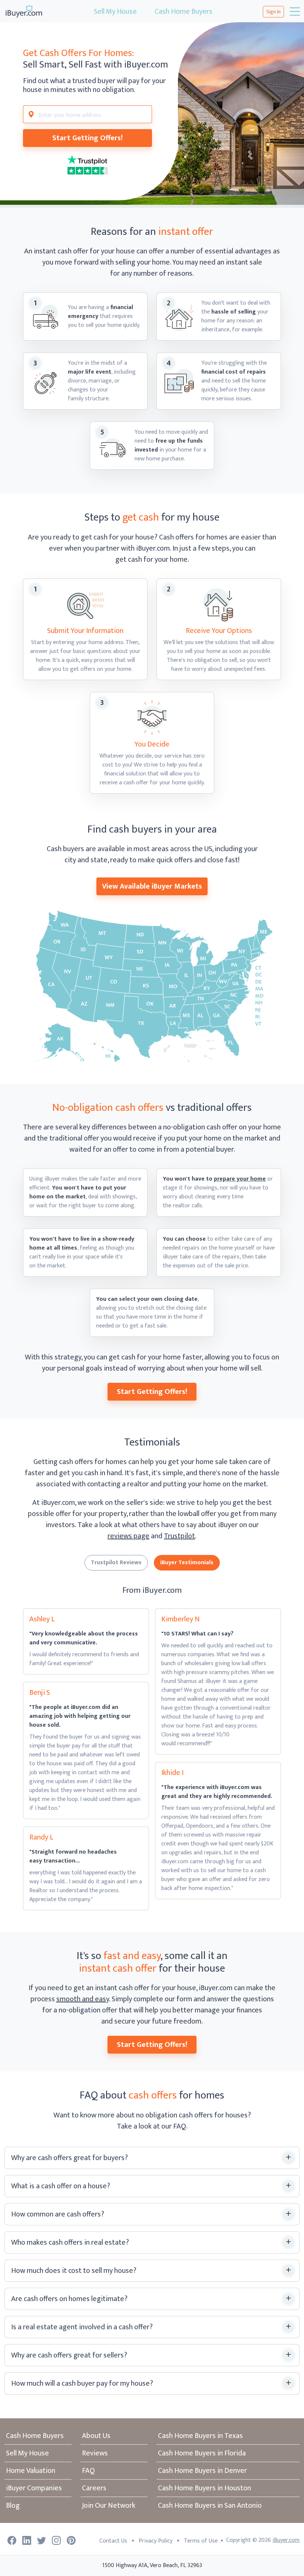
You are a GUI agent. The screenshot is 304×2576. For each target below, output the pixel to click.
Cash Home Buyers (184, 12)
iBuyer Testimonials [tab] (187, 1563)
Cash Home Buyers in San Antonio (210, 2506)
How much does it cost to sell (74, 2271)
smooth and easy (83, 1999)
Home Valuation (31, 2471)
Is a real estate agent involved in (82, 2327)
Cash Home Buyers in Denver (202, 2471)
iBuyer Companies (34, 2488)
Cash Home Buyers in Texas (200, 2436)
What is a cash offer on (61, 2186)
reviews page (128, 1536)
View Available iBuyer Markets (152, 886)
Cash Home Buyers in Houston (204, 2488)
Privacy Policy (156, 2541)
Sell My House (115, 12)
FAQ (88, 2471)
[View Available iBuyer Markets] (152, 987)
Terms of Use (201, 2541)
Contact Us (113, 2541)
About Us (96, 2436)
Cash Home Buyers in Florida (202, 2453)
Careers (94, 2488)
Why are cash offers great (70, 2158)
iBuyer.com (286, 2540)
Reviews (95, 2453)
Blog (13, 2506)
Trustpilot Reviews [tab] (116, 1563)
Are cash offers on (69, 2299)
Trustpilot (179, 1536)
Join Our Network (109, 2506)
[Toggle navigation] (294, 12)
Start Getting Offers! (87, 138)
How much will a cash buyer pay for (82, 2383)
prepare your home (240, 1179)
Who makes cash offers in (70, 2242)
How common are (58, 2214)
